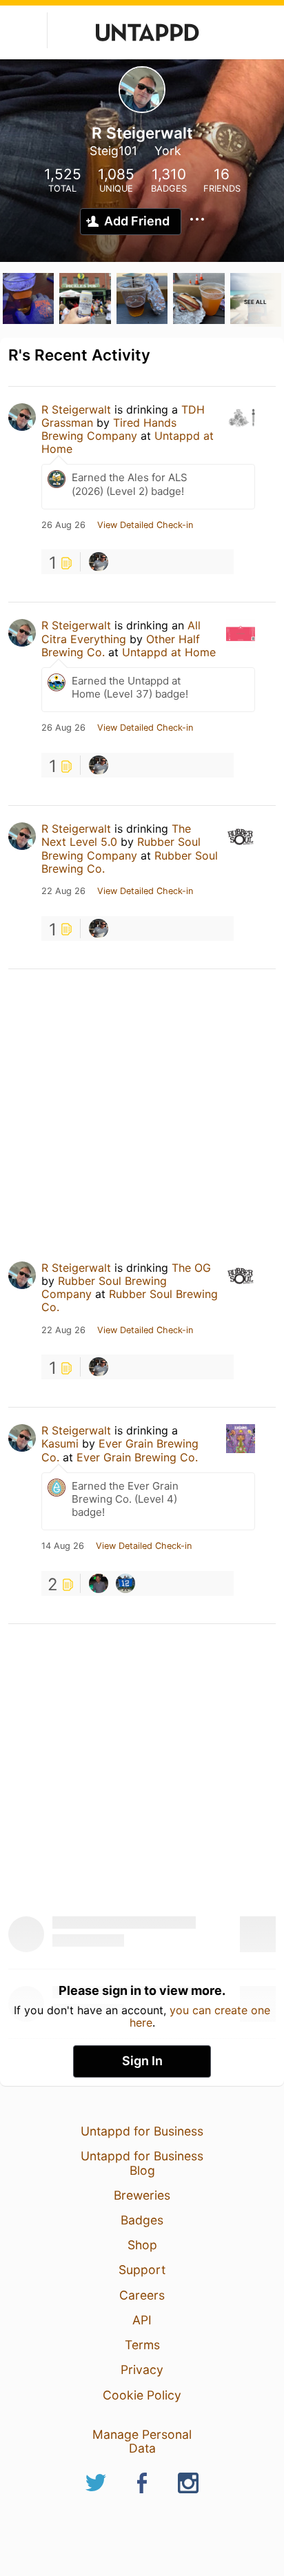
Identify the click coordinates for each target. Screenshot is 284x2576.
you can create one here (200, 2016)
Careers (142, 2295)
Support (142, 2270)
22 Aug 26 (63, 891)
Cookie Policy (142, 2395)
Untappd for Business (142, 2131)
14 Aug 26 (63, 1546)
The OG (191, 1268)
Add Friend (137, 221)
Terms (142, 2345)
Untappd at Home (169, 652)
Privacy (142, 2370)
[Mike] (125, 1583)
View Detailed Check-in (145, 525)
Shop (142, 2245)
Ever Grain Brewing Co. (137, 1457)
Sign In (142, 2061)
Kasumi (60, 1443)
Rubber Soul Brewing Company (121, 848)
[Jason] (99, 562)
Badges (142, 2220)
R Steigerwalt (76, 409)
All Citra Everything (121, 632)
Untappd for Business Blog (142, 2163)
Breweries (142, 2195)
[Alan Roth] (99, 1583)
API (142, 2320)
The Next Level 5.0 (116, 835)
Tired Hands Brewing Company (109, 429)
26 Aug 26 (63, 525)
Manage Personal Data (142, 2441)
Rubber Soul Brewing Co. (130, 1300)
